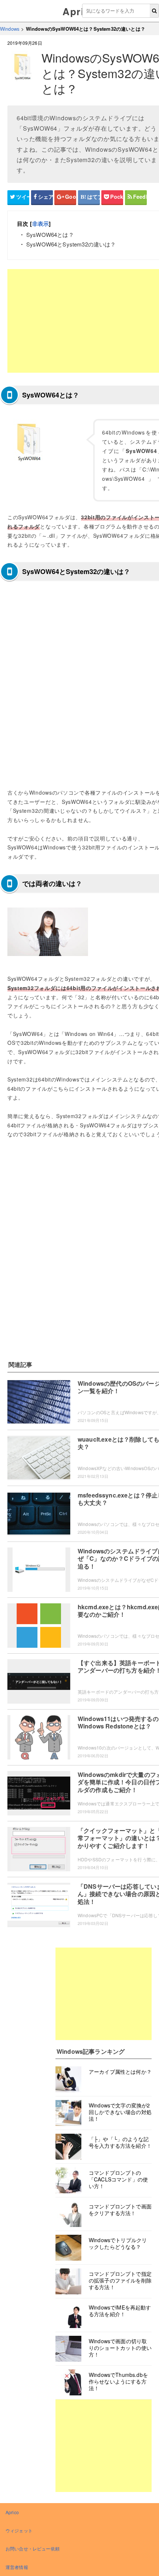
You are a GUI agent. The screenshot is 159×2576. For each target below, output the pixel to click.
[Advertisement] (104, 1994)
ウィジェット (19, 2530)
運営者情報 (17, 2567)
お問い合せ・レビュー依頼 (33, 2548)
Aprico (79, 11)
